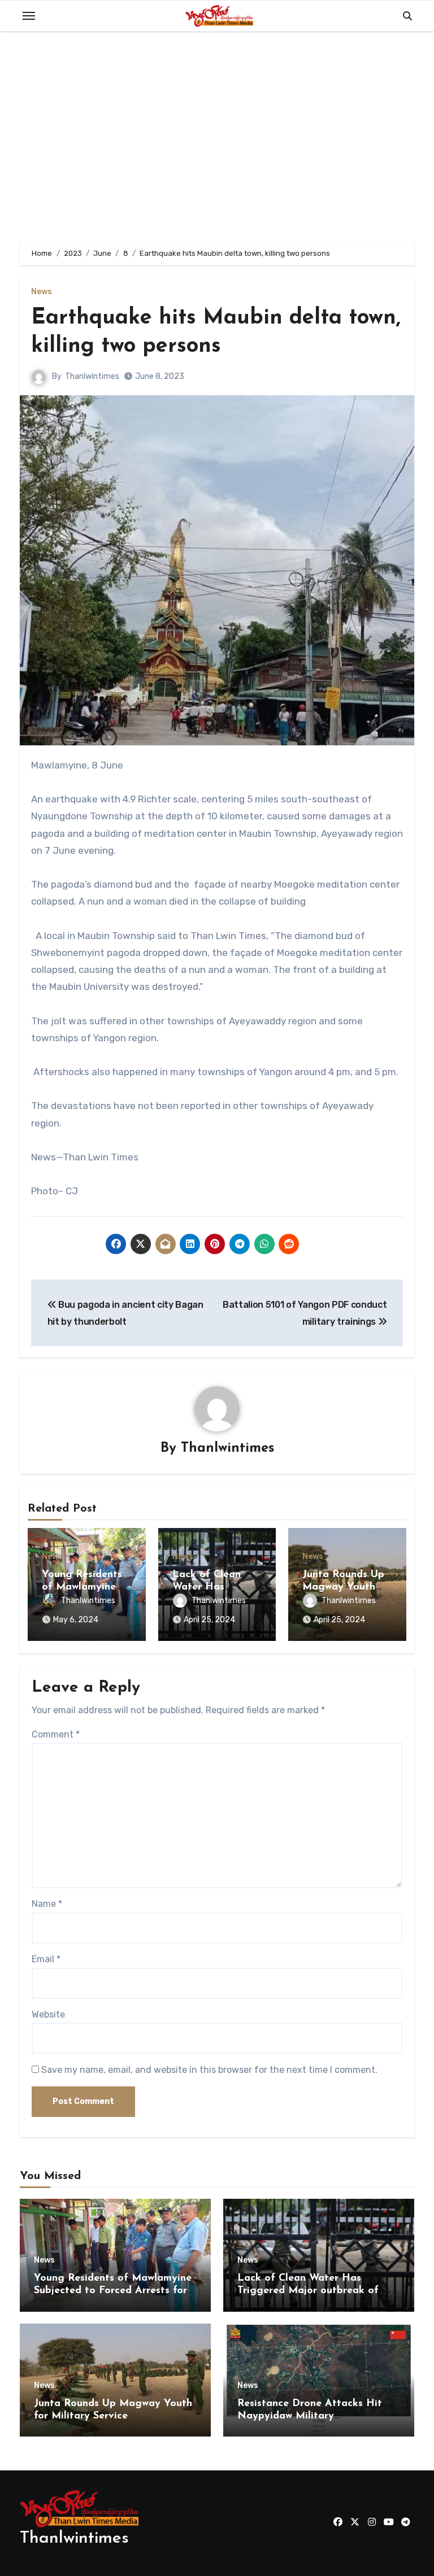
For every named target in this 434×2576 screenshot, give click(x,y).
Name (47, 1904)
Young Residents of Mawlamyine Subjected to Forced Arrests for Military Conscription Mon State (113, 2291)
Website (48, 2014)
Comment (56, 1734)
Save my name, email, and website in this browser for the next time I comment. (209, 2070)
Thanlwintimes (92, 376)
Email (46, 1959)
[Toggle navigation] (29, 16)
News (42, 292)
